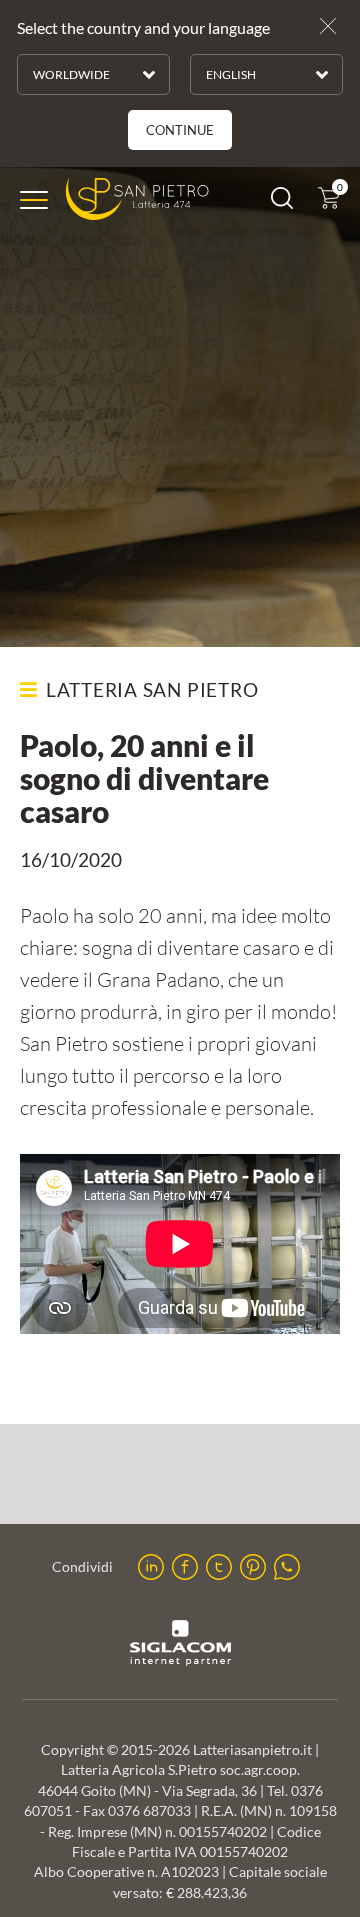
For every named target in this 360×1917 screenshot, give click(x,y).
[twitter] (219, 1567)
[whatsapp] (287, 1567)
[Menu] (34, 200)
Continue (180, 130)
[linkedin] (151, 1567)
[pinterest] (253, 1567)
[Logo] (137, 199)
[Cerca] (282, 202)
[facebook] (185, 1567)
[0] (329, 202)
